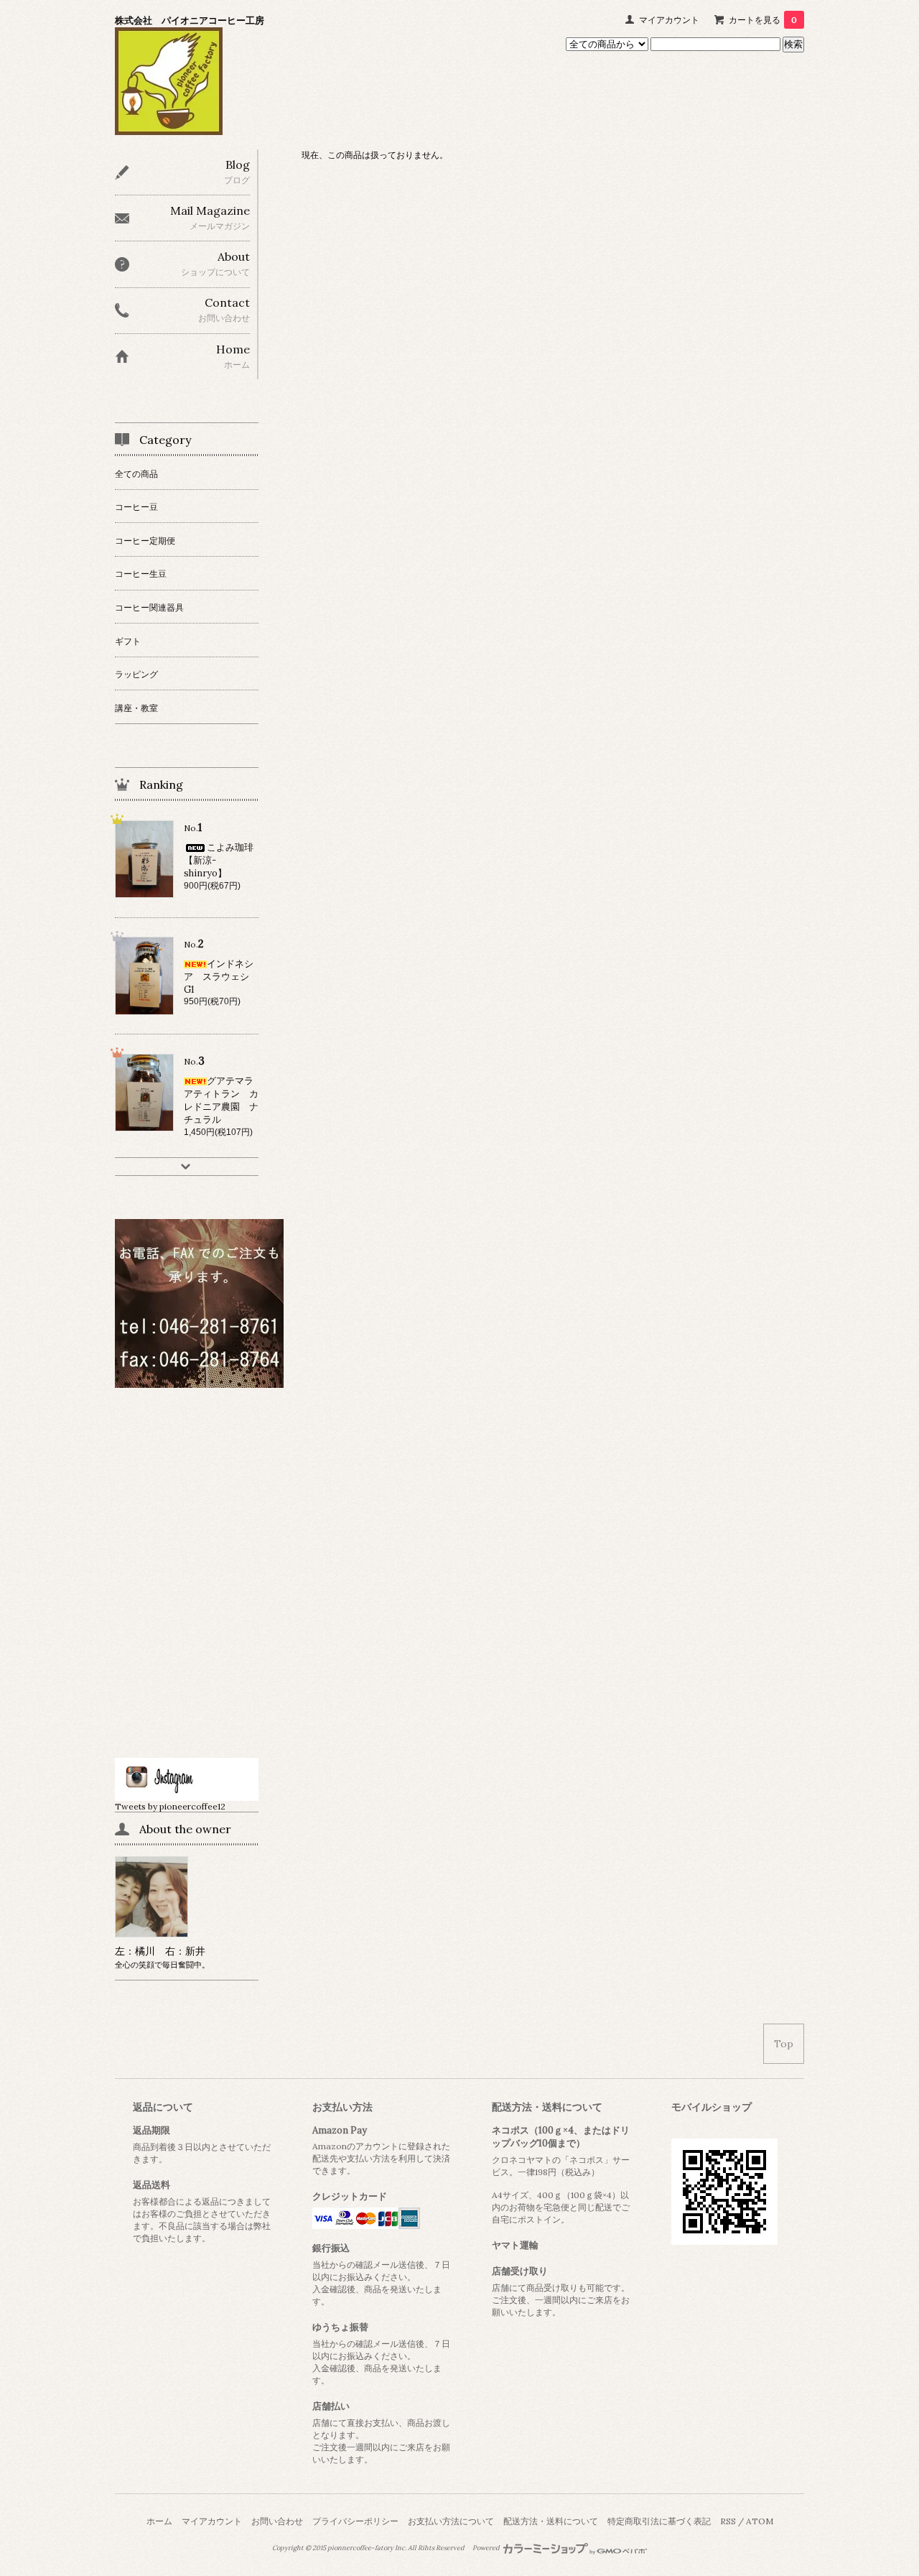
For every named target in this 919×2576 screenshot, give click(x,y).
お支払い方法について (451, 2521)
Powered (487, 2548)
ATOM (760, 2521)
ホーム (159, 2521)
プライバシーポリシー (355, 2521)
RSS (728, 2521)
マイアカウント (669, 20)
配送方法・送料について (551, 2521)
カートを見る (763, 20)
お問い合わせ (277, 2521)
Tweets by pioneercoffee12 (170, 1806)
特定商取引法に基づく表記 (659, 2521)
